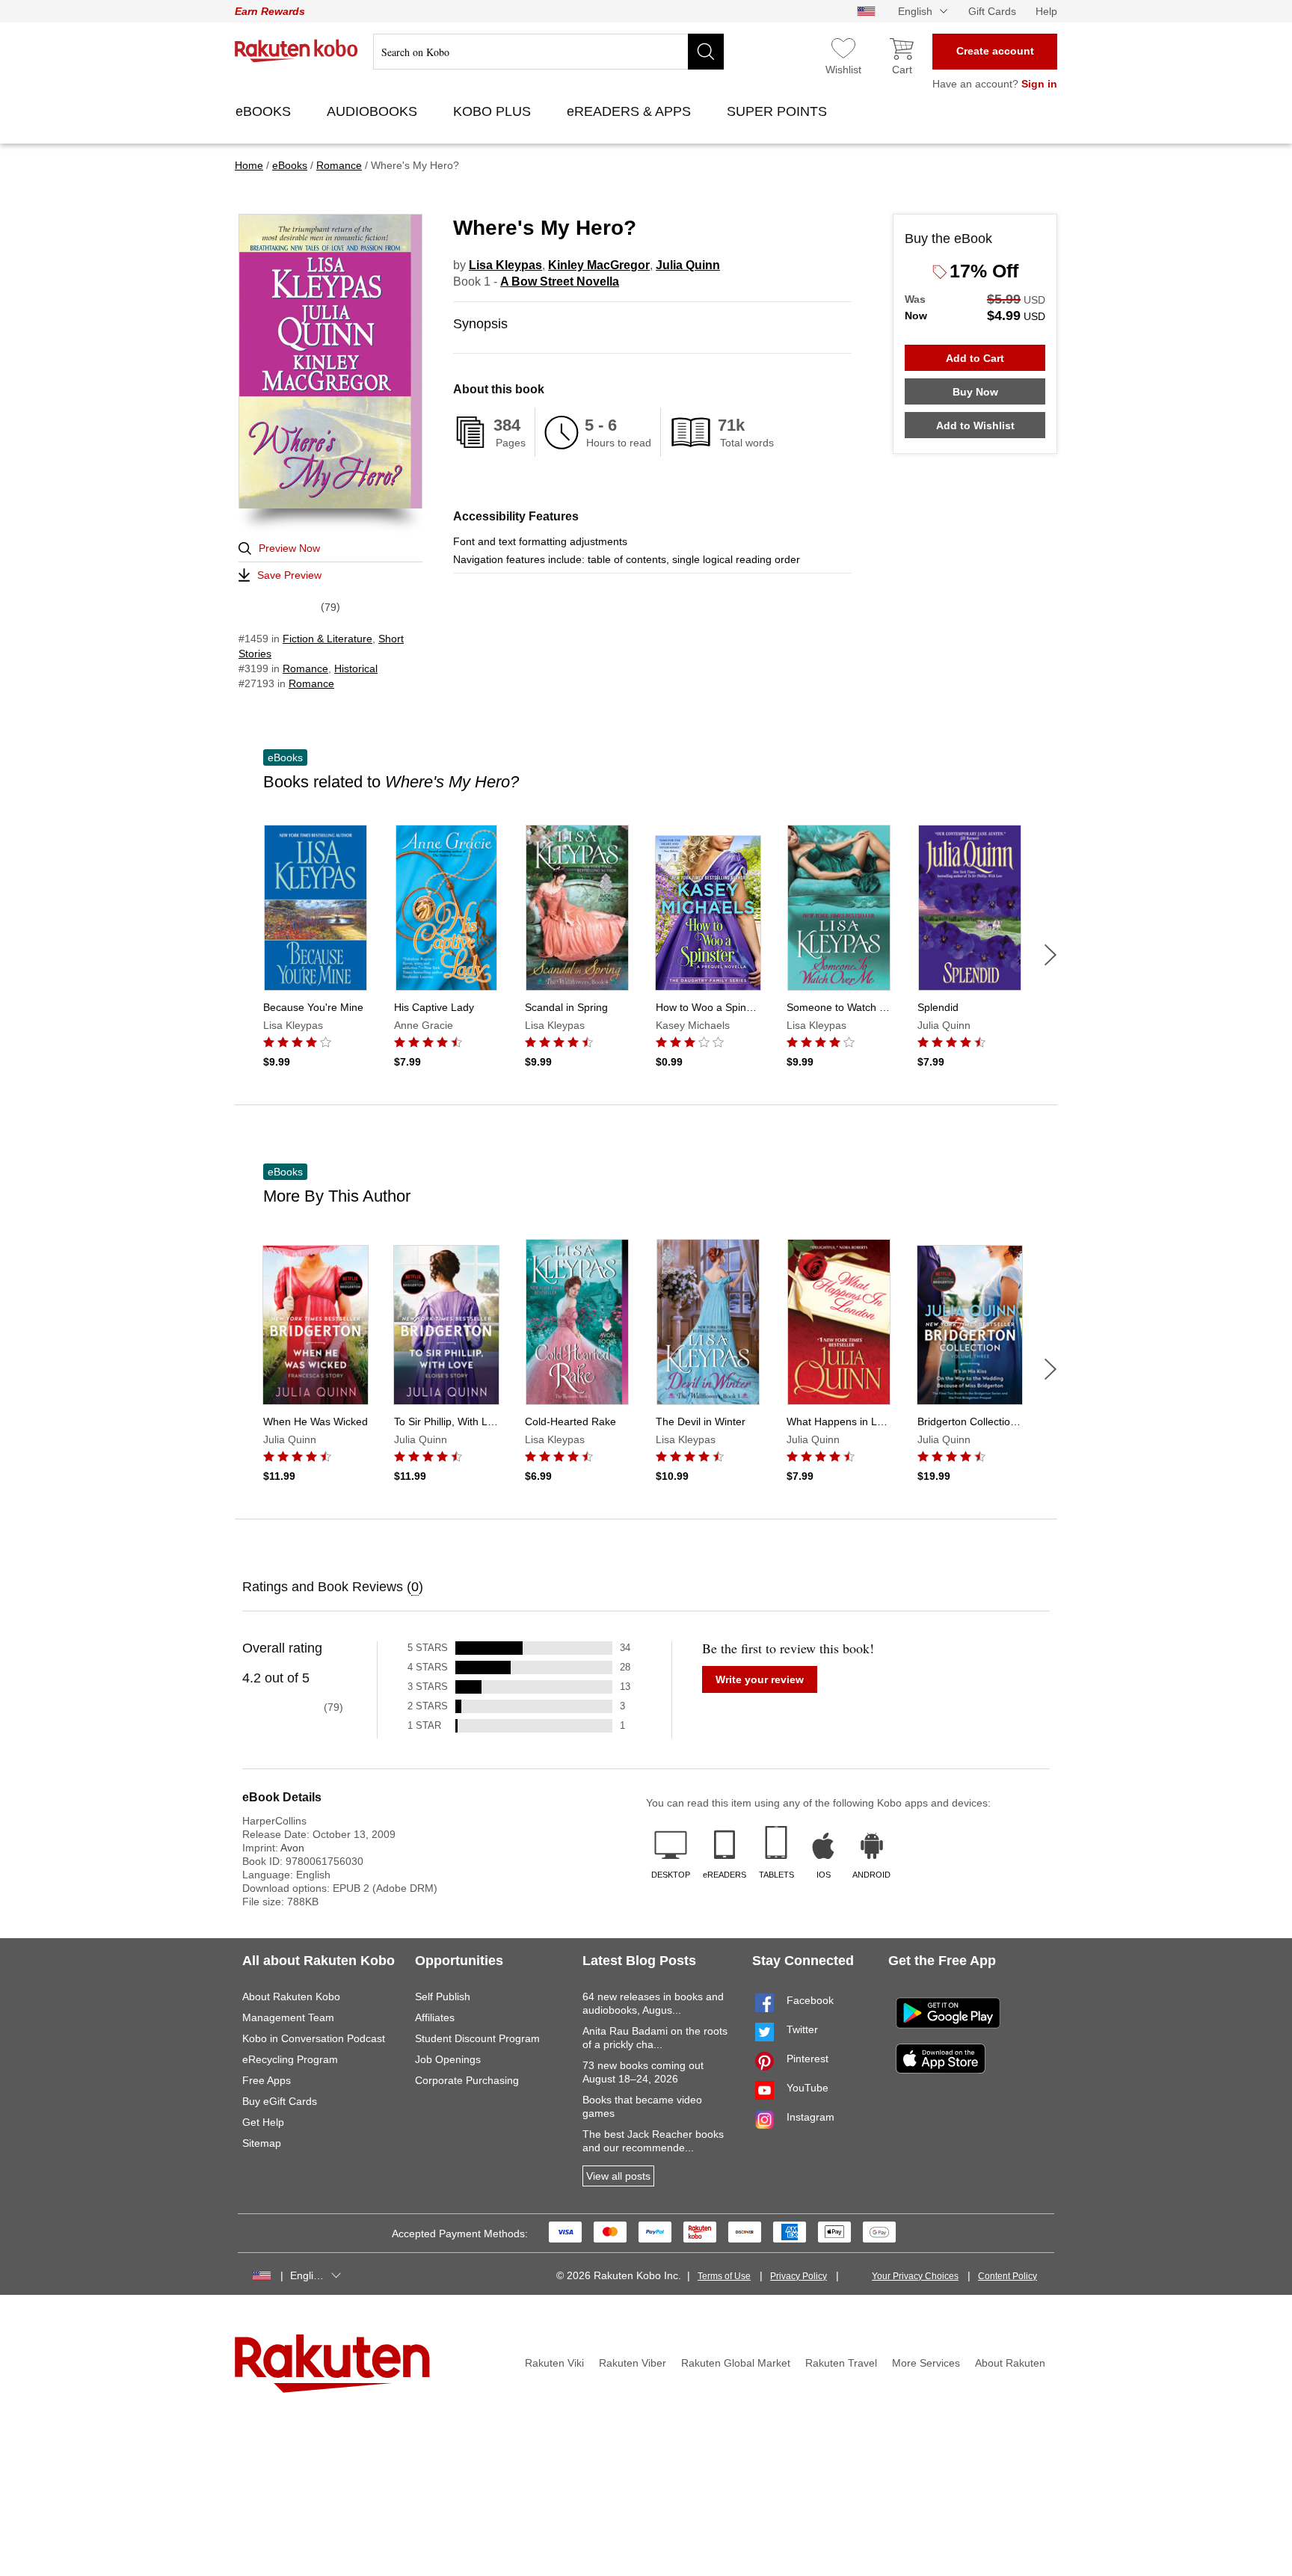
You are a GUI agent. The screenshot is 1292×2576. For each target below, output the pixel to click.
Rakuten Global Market (736, 2363)
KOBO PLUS (494, 111)
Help (1046, 11)
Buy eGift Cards (280, 2101)
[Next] (1050, 955)
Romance (305, 668)
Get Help (263, 2122)
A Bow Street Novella (560, 282)
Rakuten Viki (554, 2363)
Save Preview (289, 575)
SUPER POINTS (779, 111)
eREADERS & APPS (631, 111)
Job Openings (448, 2059)
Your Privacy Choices (915, 2276)
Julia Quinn (688, 265)
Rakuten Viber (633, 2363)
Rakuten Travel (841, 2363)
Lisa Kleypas (505, 265)
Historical (356, 668)
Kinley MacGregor (599, 265)
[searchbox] (548, 52)
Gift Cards (992, 11)
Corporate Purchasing (467, 2080)
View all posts (618, 2176)
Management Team (288, 2017)
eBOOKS (265, 111)
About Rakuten (1010, 2363)
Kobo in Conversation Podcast (314, 2038)
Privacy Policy (799, 2276)
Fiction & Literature (327, 639)
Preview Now (289, 548)
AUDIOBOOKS (374, 111)
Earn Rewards (270, 11)
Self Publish (443, 1996)
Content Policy (1008, 2276)
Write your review (760, 1679)
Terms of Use (724, 2276)
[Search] (706, 52)
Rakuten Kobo (296, 51)
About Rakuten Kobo (291, 1996)
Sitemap (262, 2143)
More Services (926, 2363)
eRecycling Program (290, 2059)
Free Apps (267, 2080)
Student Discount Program (477, 2038)
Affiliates (435, 2017)
